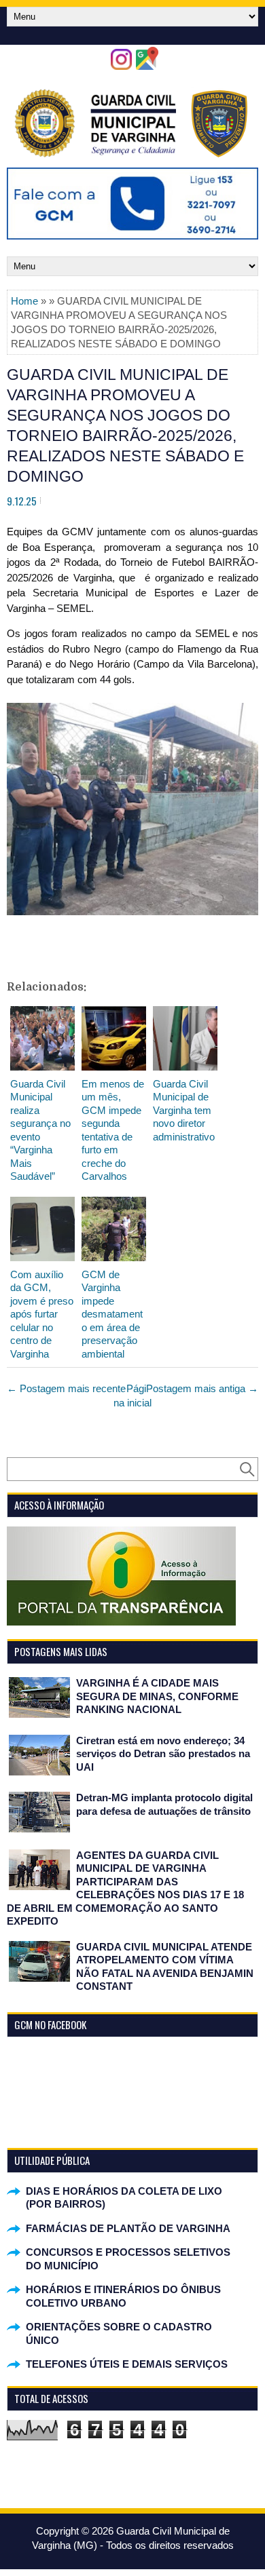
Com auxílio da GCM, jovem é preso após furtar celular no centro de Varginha (42, 1314)
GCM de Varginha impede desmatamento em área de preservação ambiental (112, 1314)
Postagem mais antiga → (202, 1388)
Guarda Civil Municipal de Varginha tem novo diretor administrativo (184, 1110)
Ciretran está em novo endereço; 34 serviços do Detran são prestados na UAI (163, 1754)
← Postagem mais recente (66, 1388)
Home (24, 301)
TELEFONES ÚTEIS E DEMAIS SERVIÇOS (127, 2364)
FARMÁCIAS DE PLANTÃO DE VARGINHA (128, 2228)
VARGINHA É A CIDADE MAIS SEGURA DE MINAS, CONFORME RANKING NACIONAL (157, 1696)
